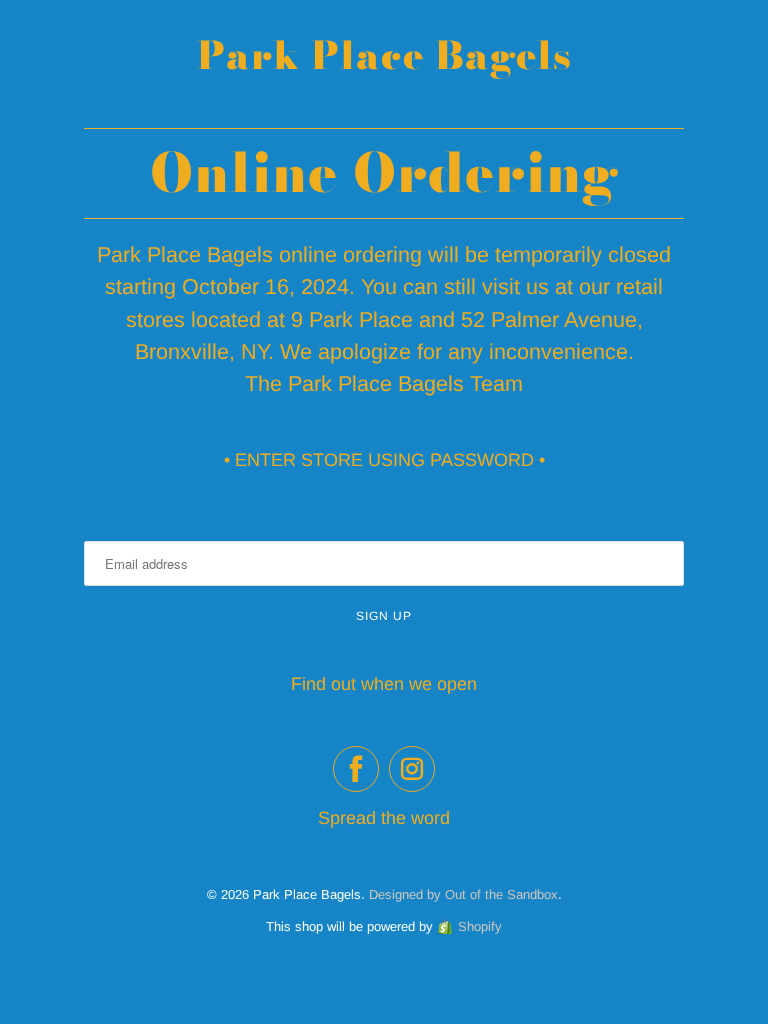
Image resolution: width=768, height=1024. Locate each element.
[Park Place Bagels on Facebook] (356, 769)
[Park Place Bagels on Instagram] (412, 769)
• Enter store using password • (384, 460)
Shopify (480, 926)
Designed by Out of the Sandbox (463, 894)
